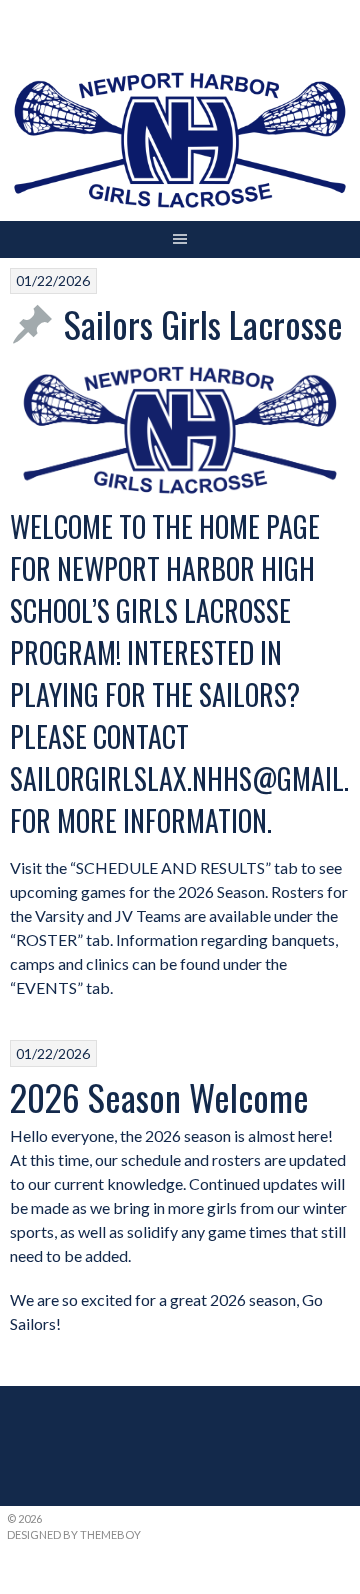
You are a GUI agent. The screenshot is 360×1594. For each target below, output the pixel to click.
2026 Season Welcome (159, 1096)
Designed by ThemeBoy (74, 1534)
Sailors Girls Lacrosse (203, 323)
